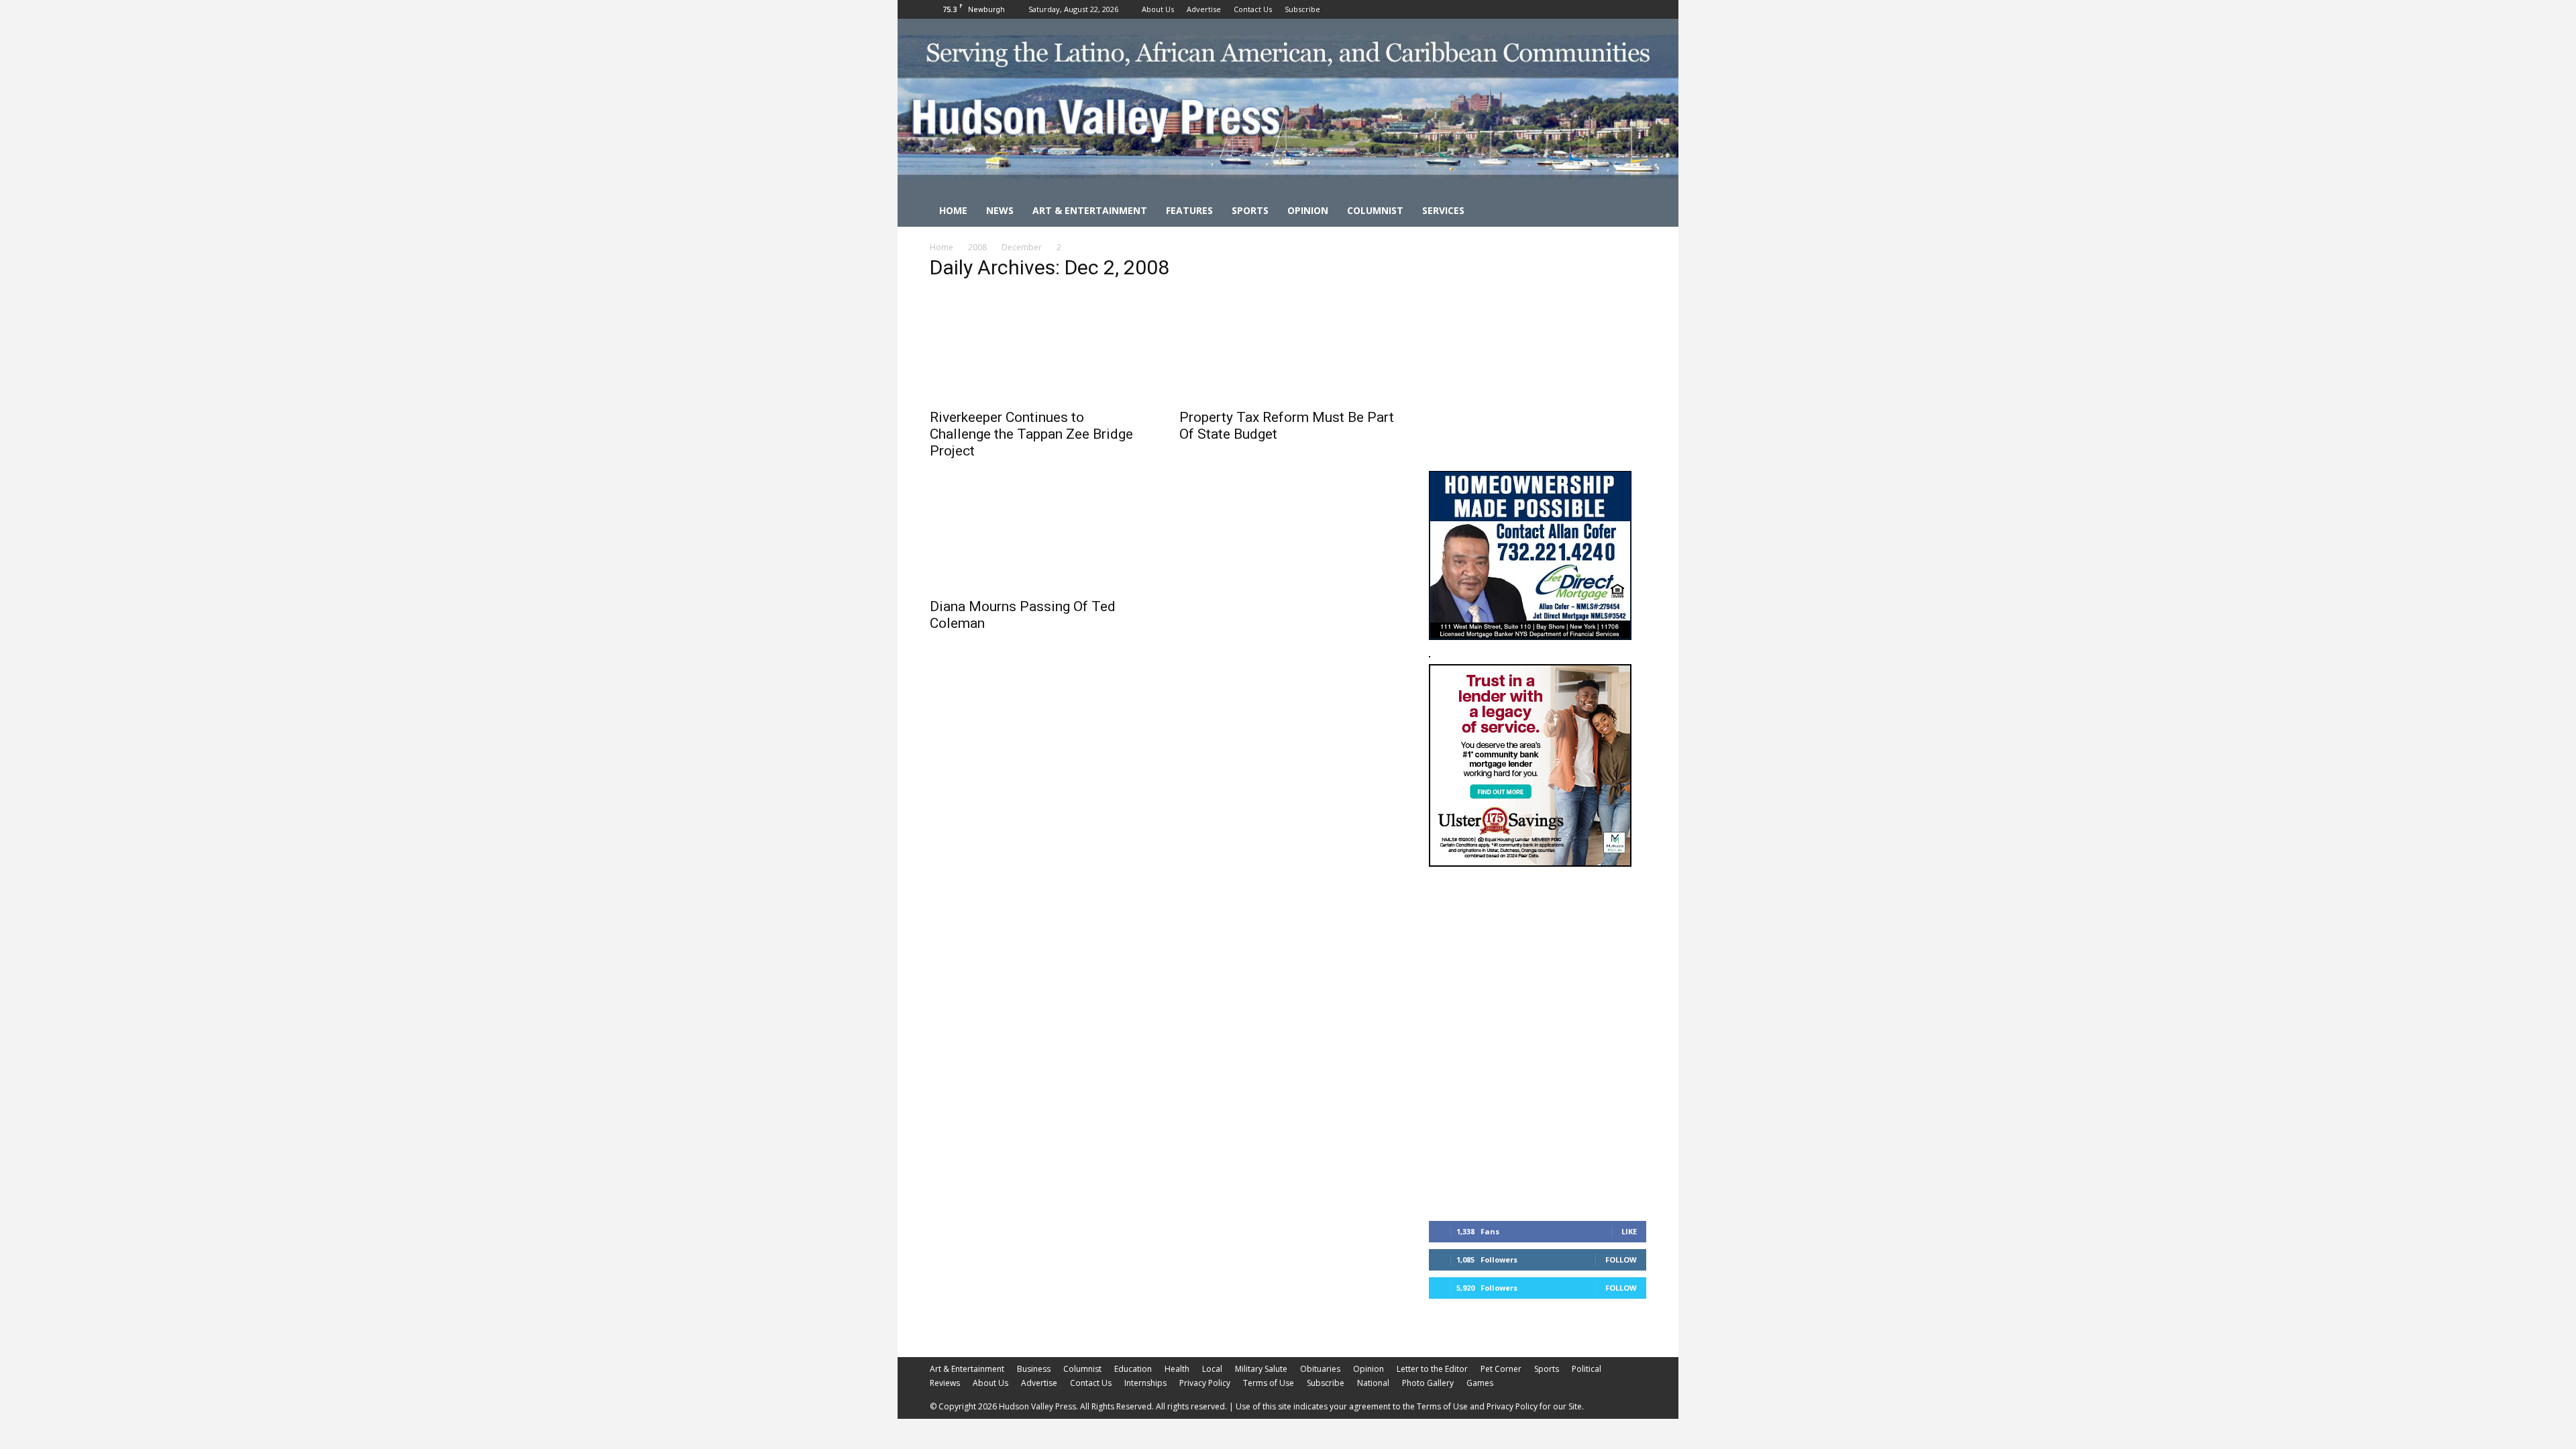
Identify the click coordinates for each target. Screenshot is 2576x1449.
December (1022, 247)
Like (1629, 1231)
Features (1189, 210)
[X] (1636, 9)
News (1000, 210)
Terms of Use (1269, 1383)
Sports (1250, 210)
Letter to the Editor (1432, 1369)
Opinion (1308, 210)
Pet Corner (1501, 1369)
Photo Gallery (1428, 1383)
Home (953, 210)
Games (1480, 1383)
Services (1443, 210)
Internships (1145, 1383)
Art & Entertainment (1090, 210)
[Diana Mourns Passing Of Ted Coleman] (1038, 536)
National (1373, 1383)
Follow (1621, 1259)
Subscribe (1302, 9)
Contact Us (1253, 9)
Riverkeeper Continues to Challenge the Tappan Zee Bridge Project (1031, 434)
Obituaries (1320, 1369)
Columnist (1375, 210)
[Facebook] (1592, 9)
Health (1177, 1369)
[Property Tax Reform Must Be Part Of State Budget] (1288, 347)
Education (1133, 1369)
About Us (1158, 9)
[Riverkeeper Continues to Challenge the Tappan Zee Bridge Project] (1038, 347)
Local (1212, 1369)
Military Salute (1261, 1369)
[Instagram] (1614, 9)
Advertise (1204, 9)
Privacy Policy (1205, 1383)
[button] (1630, 212)
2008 (977, 247)
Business (1034, 1369)
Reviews (945, 1383)
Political (1587, 1369)
